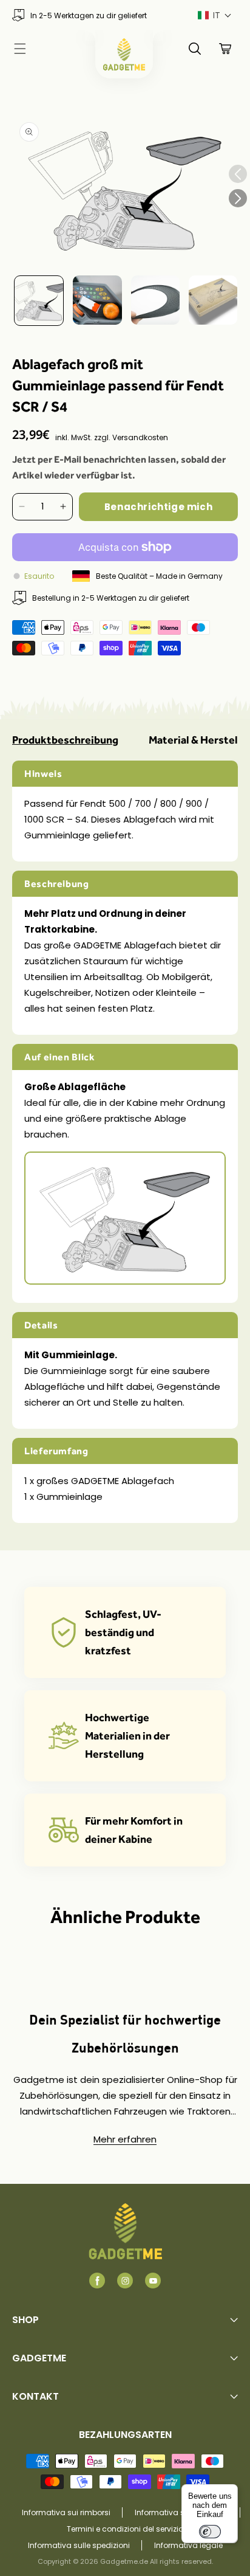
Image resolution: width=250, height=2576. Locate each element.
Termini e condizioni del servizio (125, 2529)
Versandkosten (140, 437)
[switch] (210, 2532)
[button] (215, 16)
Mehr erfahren (125, 2139)
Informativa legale (188, 2545)
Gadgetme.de (124, 2561)
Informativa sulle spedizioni (79, 2545)
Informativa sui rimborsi (66, 2512)
